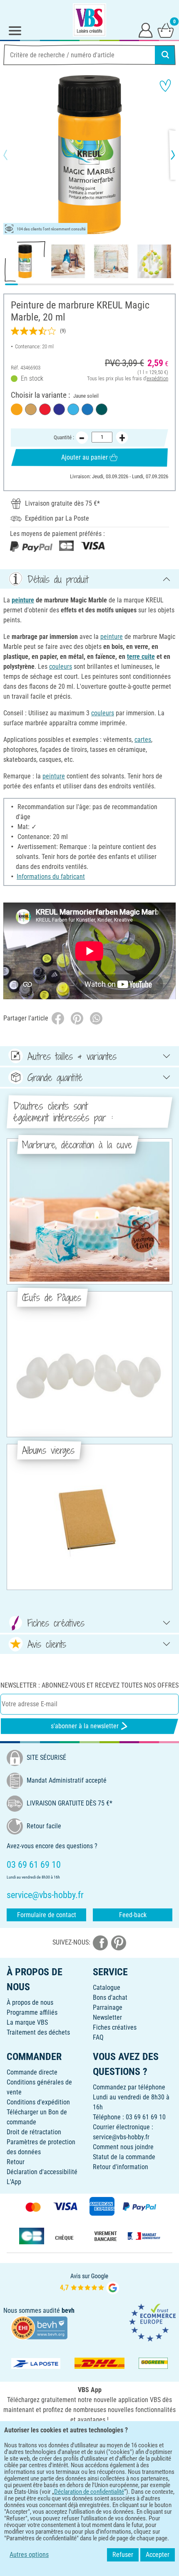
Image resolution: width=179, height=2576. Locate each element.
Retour (16, 2162)
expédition (157, 378)
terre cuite (141, 657)
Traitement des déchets (38, 2032)
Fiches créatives (115, 2027)
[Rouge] (45, 409)
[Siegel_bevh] (39, 2327)
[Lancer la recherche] (165, 55)
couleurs (61, 667)
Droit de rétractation (34, 2132)
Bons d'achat (110, 1997)
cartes (143, 740)
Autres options (29, 2555)
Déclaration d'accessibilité (42, 2172)
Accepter (158, 2555)
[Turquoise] (102, 409)
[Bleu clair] (73, 409)
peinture (23, 600)
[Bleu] (87, 409)
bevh (68, 2311)
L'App (14, 2182)
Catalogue (107, 1988)
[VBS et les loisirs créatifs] (89, 20)
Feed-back (133, 1915)
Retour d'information (121, 2167)
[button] (12, 155)
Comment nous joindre (123, 2147)
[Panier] (166, 30)
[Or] (31, 409)
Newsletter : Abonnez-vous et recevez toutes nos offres (89, 1685)
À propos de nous (30, 2002)
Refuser (123, 2555)
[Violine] (59, 409)
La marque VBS (27, 2022)
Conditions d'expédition (38, 2102)
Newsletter (107, 2017)
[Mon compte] (146, 30)
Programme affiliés (32, 2012)
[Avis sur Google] (89, 2283)
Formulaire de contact (47, 1915)
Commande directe (32, 2072)
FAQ (98, 2037)
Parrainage (108, 2007)
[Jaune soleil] (17, 409)
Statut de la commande (124, 2157)
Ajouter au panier (85, 457)
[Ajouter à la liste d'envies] (165, 86)
